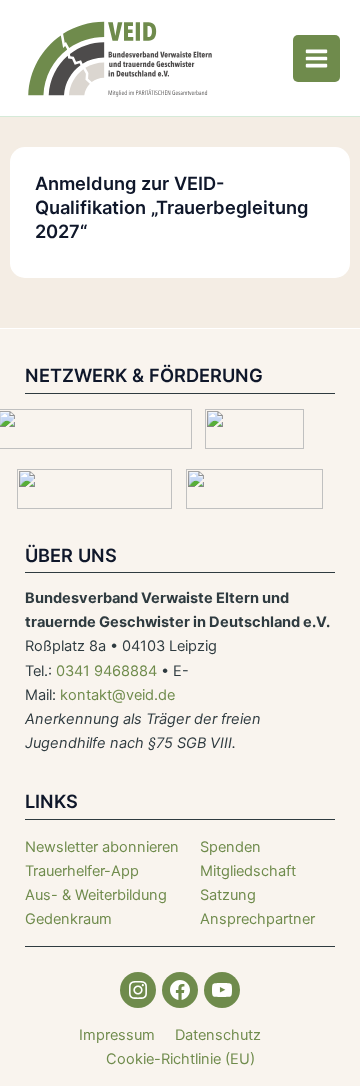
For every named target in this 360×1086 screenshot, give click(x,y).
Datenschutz (218, 1035)
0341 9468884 (106, 671)
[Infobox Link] (102, 871)
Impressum (117, 1035)
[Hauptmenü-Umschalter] (316, 58)
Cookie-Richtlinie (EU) (180, 1059)
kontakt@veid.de (117, 695)
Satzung (228, 895)
